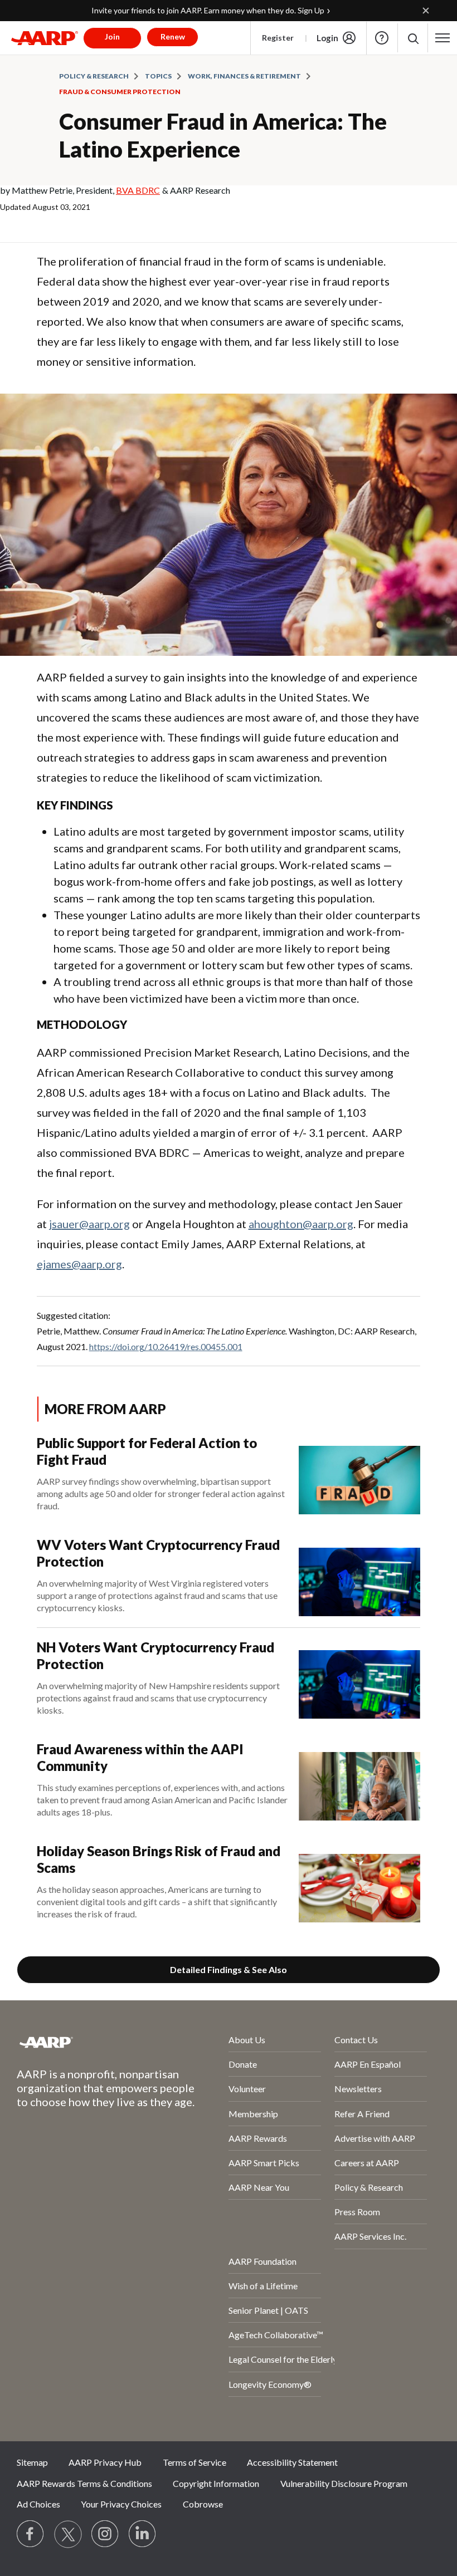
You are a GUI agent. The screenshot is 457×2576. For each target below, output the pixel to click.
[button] (413, 38)
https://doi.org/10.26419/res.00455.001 (166, 1346)
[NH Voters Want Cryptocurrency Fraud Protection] (359, 1679)
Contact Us (356, 2040)
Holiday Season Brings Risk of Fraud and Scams (159, 1859)
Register (278, 38)
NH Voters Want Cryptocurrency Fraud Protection (155, 1655)
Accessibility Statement (292, 2462)
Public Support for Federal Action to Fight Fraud (147, 1451)
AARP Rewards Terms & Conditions (84, 2483)
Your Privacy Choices (121, 2504)
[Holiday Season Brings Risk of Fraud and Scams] (359, 1883)
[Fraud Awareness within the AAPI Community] (359, 1781)
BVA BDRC (138, 190)
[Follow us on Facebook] (31, 2534)
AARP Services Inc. (370, 2236)
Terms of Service (195, 2462)
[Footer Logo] (93, 2042)
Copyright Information (216, 2483)
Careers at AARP (367, 2163)
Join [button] (112, 36)
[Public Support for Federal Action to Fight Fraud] (359, 1475)
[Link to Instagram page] (105, 2534)
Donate (243, 2064)
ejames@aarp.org (79, 1264)
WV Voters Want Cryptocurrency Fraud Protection (158, 1553)
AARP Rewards (258, 2138)
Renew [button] (173, 36)
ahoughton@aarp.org (301, 1224)
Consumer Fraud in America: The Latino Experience (223, 135)
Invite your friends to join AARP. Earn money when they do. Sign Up (208, 10)
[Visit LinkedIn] (143, 2534)
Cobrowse (203, 2504)
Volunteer (247, 2089)
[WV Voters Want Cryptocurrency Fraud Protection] (359, 1576)
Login (327, 38)
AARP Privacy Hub (105, 2462)
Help (382, 38)
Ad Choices (38, 2504)
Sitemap (32, 2462)
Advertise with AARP (375, 2138)
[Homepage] (45, 38)
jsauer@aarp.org (89, 1224)
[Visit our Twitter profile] (68, 2534)
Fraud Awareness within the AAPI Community (140, 1757)
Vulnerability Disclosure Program (344, 2483)
